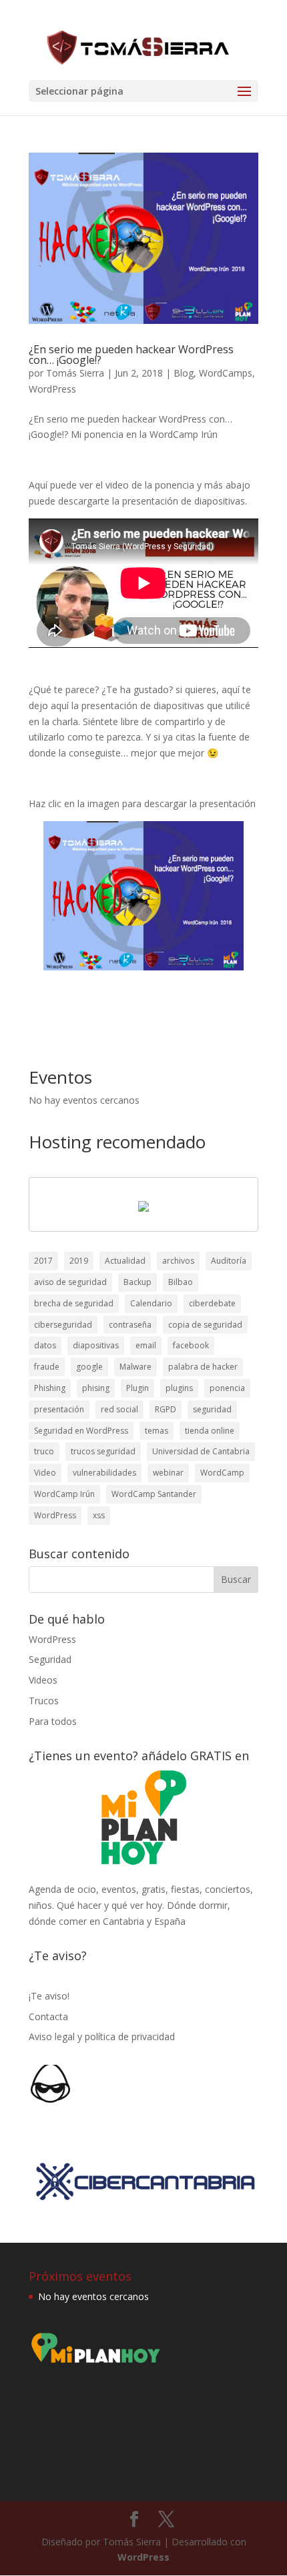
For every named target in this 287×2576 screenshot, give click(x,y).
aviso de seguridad (70, 1282)
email (146, 1345)
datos (45, 1345)
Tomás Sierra (75, 373)
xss (99, 1515)
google (89, 1367)
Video (45, 1473)
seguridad (212, 1409)
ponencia (227, 1388)
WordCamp (222, 1473)
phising (96, 1388)
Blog (184, 373)
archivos (178, 1261)
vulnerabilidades (104, 1473)
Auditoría (229, 1261)
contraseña (130, 1325)
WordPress (52, 389)
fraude (47, 1367)
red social (119, 1409)
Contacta (48, 2016)
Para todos (53, 1721)
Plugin (137, 1388)
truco (44, 1451)
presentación (59, 1409)
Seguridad (50, 1659)
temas (157, 1431)
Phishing (50, 1388)
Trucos (44, 1701)
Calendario (151, 1303)
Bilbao (181, 1282)
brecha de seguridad (74, 1303)
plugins (179, 1388)
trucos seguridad (103, 1451)
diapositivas (96, 1345)
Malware (135, 1367)
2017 (43, 1261)
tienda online (210, 1431)
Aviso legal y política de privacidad (102, 2036)
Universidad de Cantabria (201, 1451)
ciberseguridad (63, 1325)
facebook (191, 1345)
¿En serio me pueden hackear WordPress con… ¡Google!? (131, 355)
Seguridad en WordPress (81, 1431)
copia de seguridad (205, 1325)
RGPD (166, 1409)
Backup (137, 1282)
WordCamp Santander (154, 1494)
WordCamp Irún (64, 1494)
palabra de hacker (203, 1367)
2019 (79, 1261)
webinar (168, 1473)
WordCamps (226, 373)
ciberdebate (212, 1303)
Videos (43, 1680)
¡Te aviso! (49, 1996)
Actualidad (125, 1261)
